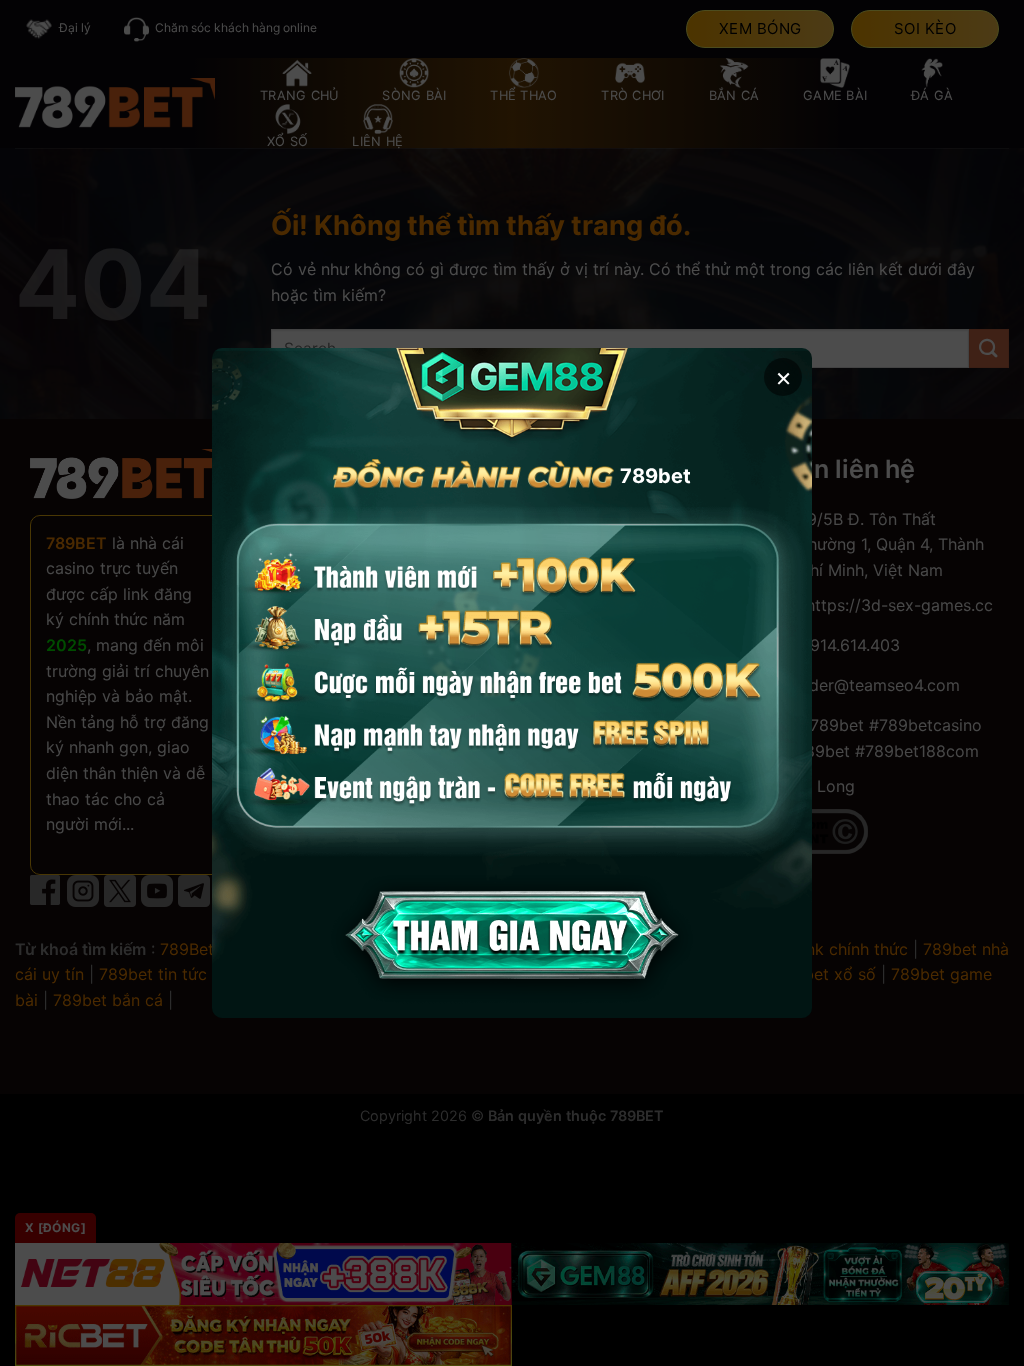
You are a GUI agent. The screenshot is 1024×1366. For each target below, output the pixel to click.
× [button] (783, 376)
